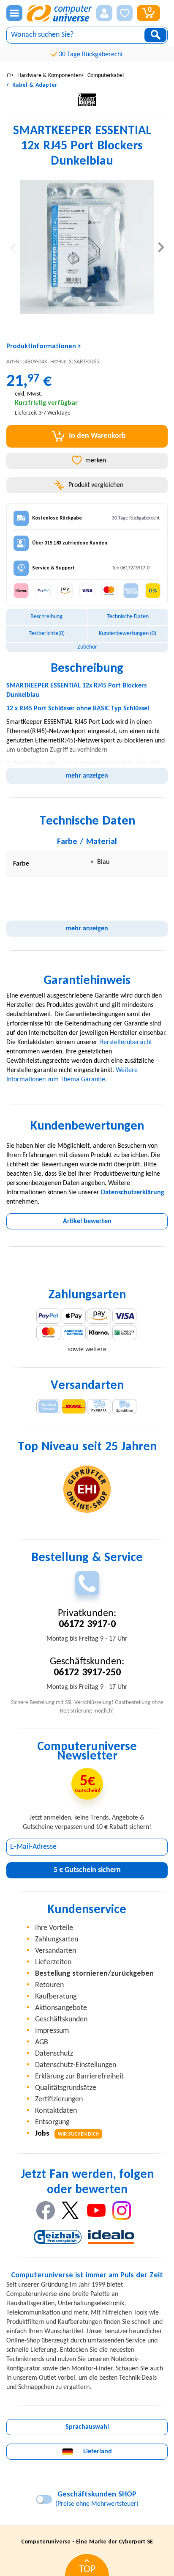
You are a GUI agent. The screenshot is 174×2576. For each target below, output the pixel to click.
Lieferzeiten (53, 1962)
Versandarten (56, 1951)
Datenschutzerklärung (133, 1193)
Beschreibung (46, 617)
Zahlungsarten (57, 1940)
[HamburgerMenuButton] (14, 13)
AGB (42, 2042)
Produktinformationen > (44, 346)
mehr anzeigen (87, 776)
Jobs (67, 2134)
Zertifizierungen (59, 2099)
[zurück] (13, 247)
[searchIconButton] (155, 35)
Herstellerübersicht (126, 1042)
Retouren (49, 1985)
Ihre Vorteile (54, 1928)
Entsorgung (52, 2122)
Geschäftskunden (61, 2019)
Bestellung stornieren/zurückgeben (94, 1974)
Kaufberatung (56, 1997)
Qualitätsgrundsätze (66, 2088)
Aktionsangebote (61, 2008)
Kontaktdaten (56, 2111)
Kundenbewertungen (128, 634)
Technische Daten (128, 617)
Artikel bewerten (87, 1221)
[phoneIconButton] (87, 1583)
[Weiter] (161, 247)
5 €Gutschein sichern (87, 1870)
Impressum (52, 2031)
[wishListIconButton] (125, 13)
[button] (104, 13)
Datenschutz (54, 2054)
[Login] (104, 13)
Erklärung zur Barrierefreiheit (79, 2077)
